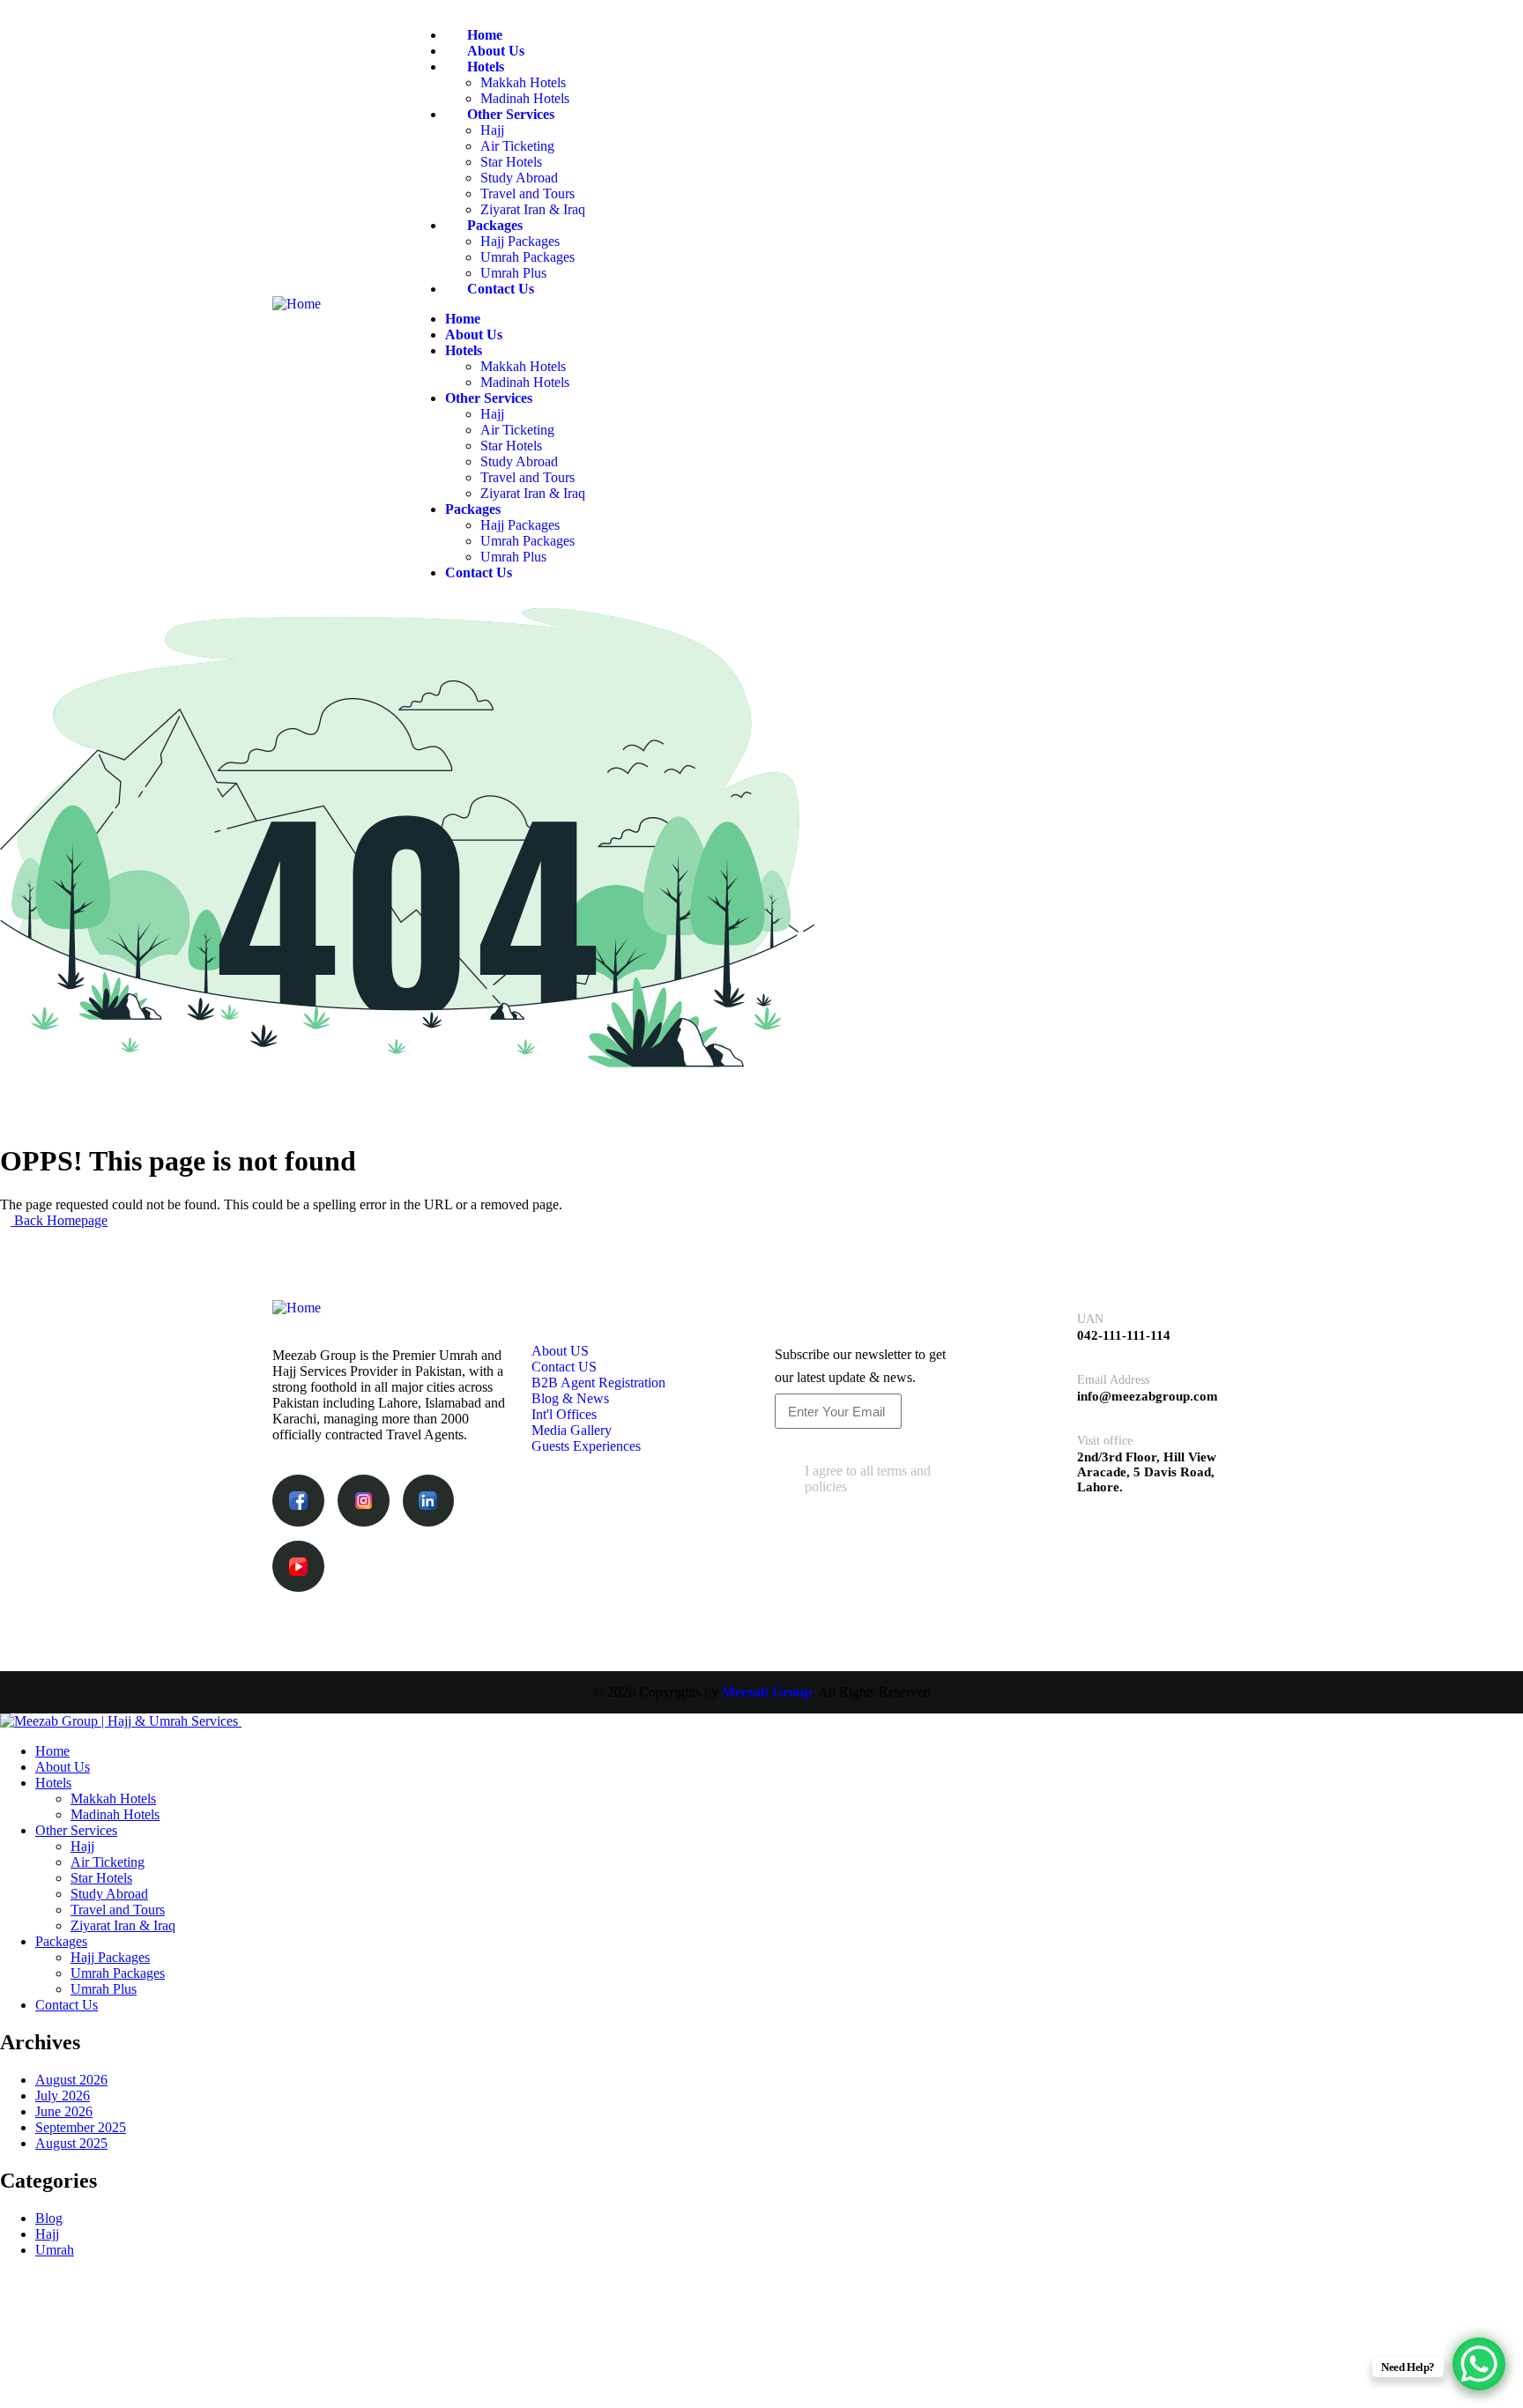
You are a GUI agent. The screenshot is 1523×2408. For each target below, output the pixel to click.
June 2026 (64, 2111)
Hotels (486, 67)
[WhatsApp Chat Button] (1479, 2364)
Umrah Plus (513, 273)
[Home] (297, 304)
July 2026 (63, 2096)
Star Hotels (511, 162)
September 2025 (81, 2127)
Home (485, 35)
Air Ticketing (517, 146)
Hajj (492, 130)
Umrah (55, 2250)
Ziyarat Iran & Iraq (533, 209)
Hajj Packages (520, 241)
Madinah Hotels (525, 98)
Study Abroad (519, 178)
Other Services (511, 114)
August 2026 (71, 2080)
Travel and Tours (527, 193)
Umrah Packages (527, 257)
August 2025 (71, 2143)
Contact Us (501, 289)
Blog (49, 2218)
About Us (496, 51)
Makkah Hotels (523, 82)
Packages (495, 225)
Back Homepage (59, 1220)
